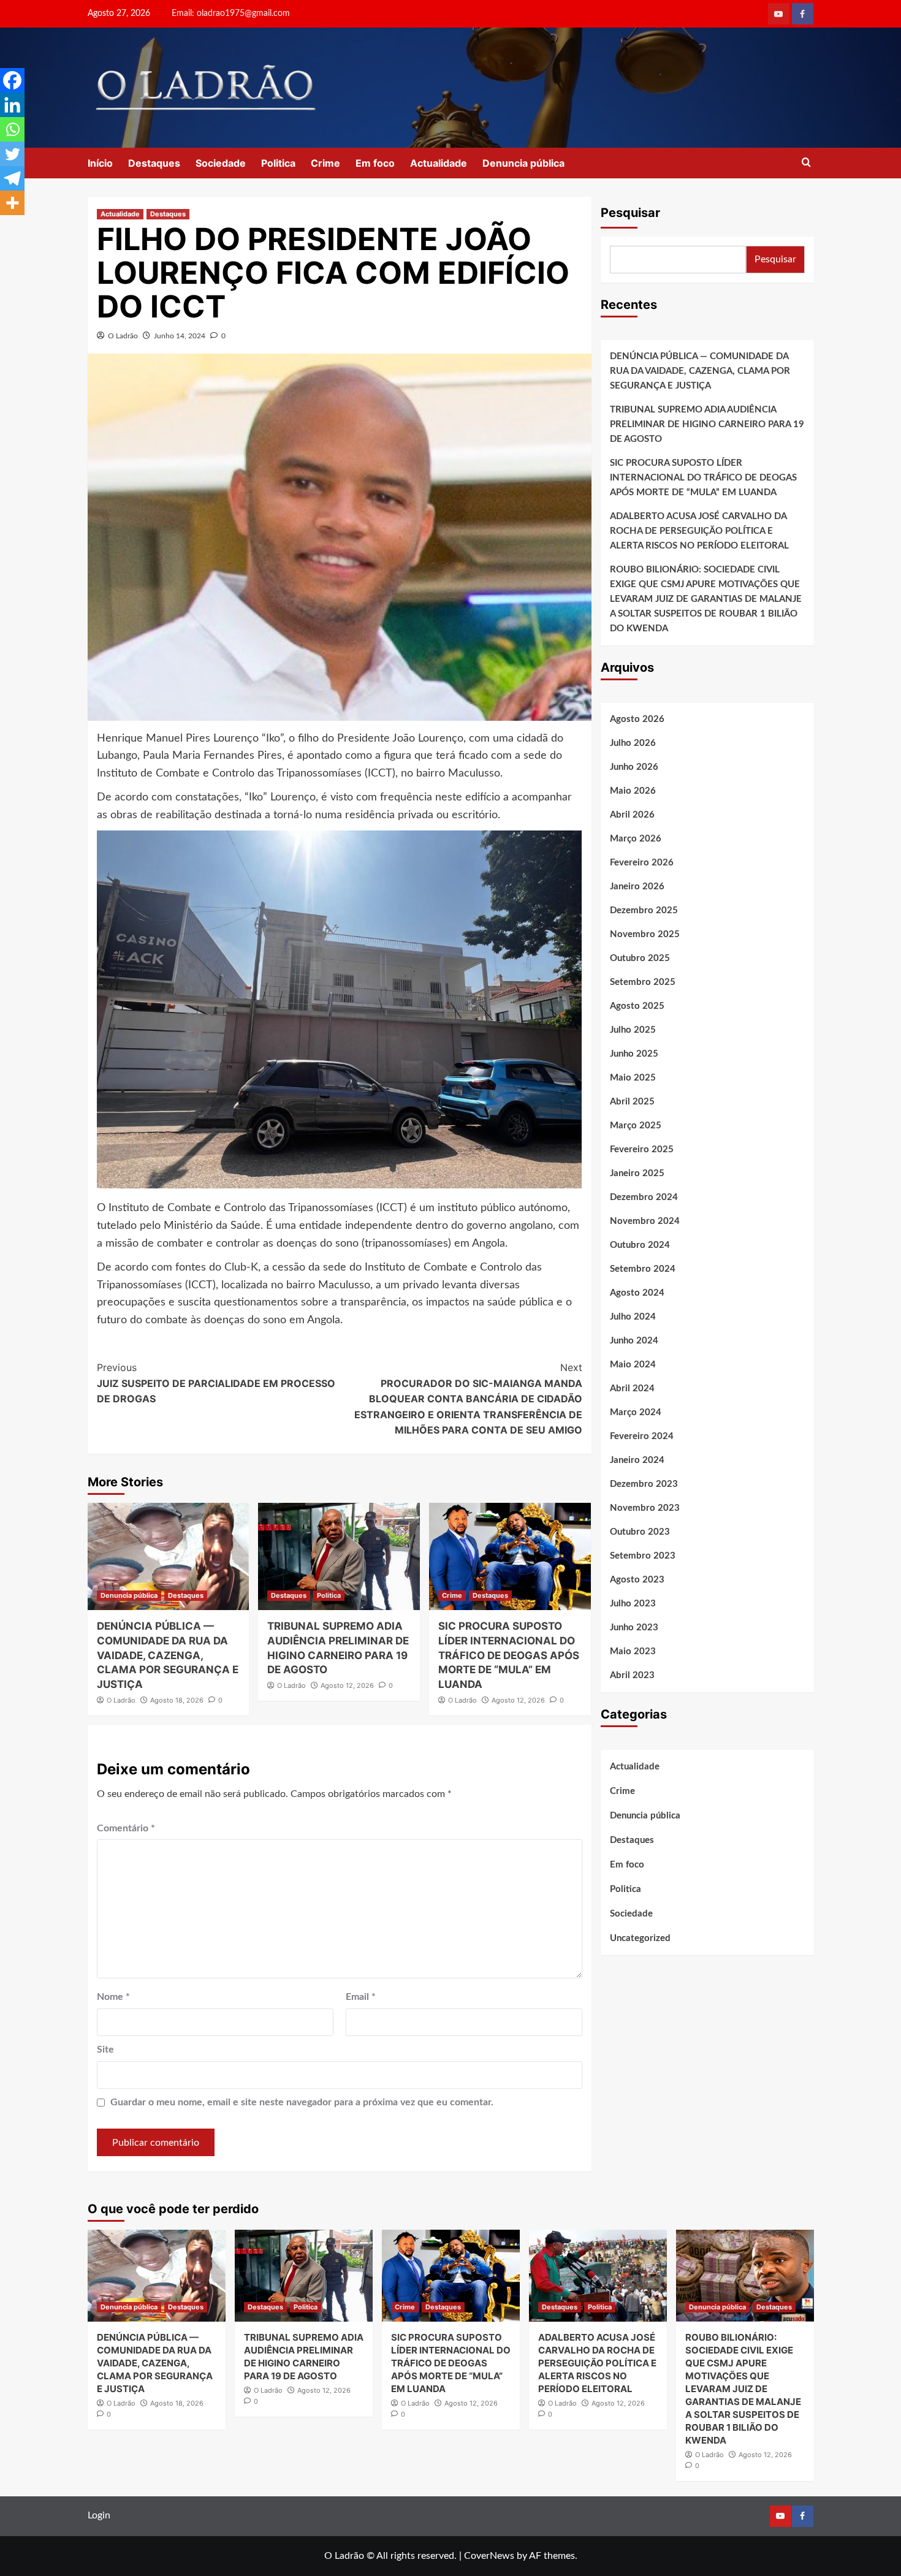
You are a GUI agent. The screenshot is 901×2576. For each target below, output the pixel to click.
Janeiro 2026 (637, 887)
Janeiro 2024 (637, 1460)
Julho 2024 (633, 1317)
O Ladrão (123, 336)
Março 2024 (636, 1412)
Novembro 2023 (645, 1508)
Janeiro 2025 (637, 1173)
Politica (278, 163)
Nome (113, 1997)
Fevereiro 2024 (642, 1436)
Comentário (126, 1828)
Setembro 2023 (643, 1556)
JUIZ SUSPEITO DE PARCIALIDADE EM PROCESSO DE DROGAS (216, 1383)
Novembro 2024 (645, 1221)
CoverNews (489, 2556)
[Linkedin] (12, 105)
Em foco (375, 163)
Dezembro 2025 (644, 910)
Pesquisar (630, 213)
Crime (325, 163)
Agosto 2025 (637, 1006)
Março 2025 (636, 1126)
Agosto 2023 (637, 1580)
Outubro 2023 (640, 1532)
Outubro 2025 (640, 958)
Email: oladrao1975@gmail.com (231, 13)
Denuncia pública (523, 163)
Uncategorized (640, 1938)
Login (99, 2515)
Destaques (154, 163)
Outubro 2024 (640, 1245)
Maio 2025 (633, 1078)
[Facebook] (12, 80)
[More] (12, 203)
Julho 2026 (633, 743)
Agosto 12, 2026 (347, 1685)
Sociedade (221, 163)
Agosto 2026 (637, 719)
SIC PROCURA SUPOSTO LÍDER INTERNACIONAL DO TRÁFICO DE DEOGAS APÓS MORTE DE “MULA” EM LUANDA (509, 1655)
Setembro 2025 (643, 982)
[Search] (806, 163)
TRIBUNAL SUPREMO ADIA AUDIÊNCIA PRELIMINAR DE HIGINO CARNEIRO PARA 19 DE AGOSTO (707, 424)
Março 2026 (636, 839)
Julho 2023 (633, 1604)
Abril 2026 (632, 815)
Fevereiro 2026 (642, 863)
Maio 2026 (633, 791)
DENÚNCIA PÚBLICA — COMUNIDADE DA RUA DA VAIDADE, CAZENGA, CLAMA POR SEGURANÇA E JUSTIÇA (168, 1655)
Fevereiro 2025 (642, 1149)
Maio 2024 (633, 1365)
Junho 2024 (634, 1341)
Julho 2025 (633, 1030)
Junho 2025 (634, 1054)
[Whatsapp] (12, 129)
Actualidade (439, 163)
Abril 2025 (632, 1102)
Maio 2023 (633, 1651)
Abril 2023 (632, 1675)
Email (361, 1997)
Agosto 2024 (637, 1293)
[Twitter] (12, 154)
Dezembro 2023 (644, 1484)
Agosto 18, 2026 (177, 1700)
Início (100, 163)
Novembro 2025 (645, 934)
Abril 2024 (632, 1389)
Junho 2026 (634, 767)
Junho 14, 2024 (180, 336)
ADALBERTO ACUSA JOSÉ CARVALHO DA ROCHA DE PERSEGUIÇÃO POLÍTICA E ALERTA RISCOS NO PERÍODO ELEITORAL (699, 531)
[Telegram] (12, 178)
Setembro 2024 (643, 1269)
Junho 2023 (634, 1628)
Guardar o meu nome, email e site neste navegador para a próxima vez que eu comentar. (302, 2102)
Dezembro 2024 (644, 1197)
